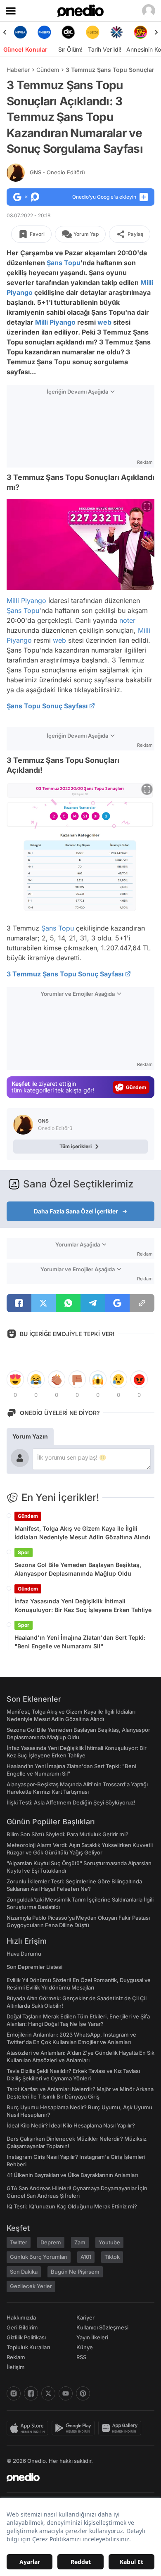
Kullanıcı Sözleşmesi (102, 2327)
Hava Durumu (24, 1954)
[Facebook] (31, 2393)
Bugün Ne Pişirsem (75, 2272)
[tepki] (15, 1379)
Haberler (18, 70)
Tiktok (112, 2257)
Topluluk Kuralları (28, 2347)
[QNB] (116, 32)
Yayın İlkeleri (92, 2337)
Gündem (48, 70)
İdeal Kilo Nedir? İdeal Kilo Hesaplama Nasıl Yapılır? (71, 2125)
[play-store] (75, 2428)
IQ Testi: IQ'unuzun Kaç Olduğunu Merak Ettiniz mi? (72, 2206)
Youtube (109, 2242)
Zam (80, 2242)
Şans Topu (64, 263)
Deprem (51, 2242)
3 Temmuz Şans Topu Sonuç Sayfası (65, 974)
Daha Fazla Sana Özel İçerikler (76, 1211)
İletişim (16, 2367)
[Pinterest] (83, 2393)
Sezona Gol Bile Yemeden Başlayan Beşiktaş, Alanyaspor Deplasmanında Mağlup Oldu (78, 1569)
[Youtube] (66, 2393)
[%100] (92, 32)
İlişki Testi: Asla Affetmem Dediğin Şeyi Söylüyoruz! (71, 1802)
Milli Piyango (55, 322)
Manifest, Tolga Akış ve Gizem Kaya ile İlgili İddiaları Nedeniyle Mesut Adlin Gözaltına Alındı (82, 1533)
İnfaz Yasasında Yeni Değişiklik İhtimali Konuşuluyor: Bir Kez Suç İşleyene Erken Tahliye (83, 1605)
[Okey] (69, 32)
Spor (24, 1552)
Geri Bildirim (22, 2327)
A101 (86, 2257)
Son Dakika (24, 2272)
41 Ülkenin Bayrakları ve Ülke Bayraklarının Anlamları (72, 2175)
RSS (81, 2357)
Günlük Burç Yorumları (39, 2257)
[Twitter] (48, 2393)
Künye (85, 2347)
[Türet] (141, 32)
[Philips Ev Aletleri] (44, 32)
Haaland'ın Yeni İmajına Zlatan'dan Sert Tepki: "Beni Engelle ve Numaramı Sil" (80, 1642)
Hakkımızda (21, 2317)
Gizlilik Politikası (26, 2337)
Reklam (16, 2357)
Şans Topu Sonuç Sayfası (47, 706)
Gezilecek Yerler (31, 2286)
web (104, 322)
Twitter (19, 2242)
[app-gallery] (121, 2428)
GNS (57, 172)
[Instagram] (14, 2393)
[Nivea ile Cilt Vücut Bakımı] (20, 32)
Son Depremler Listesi (34, 1967)
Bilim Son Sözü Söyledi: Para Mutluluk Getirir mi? (67, 1834)
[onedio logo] (76, 2477)
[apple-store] (29, 2428)
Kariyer (85, 2317)
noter (127, 620)
